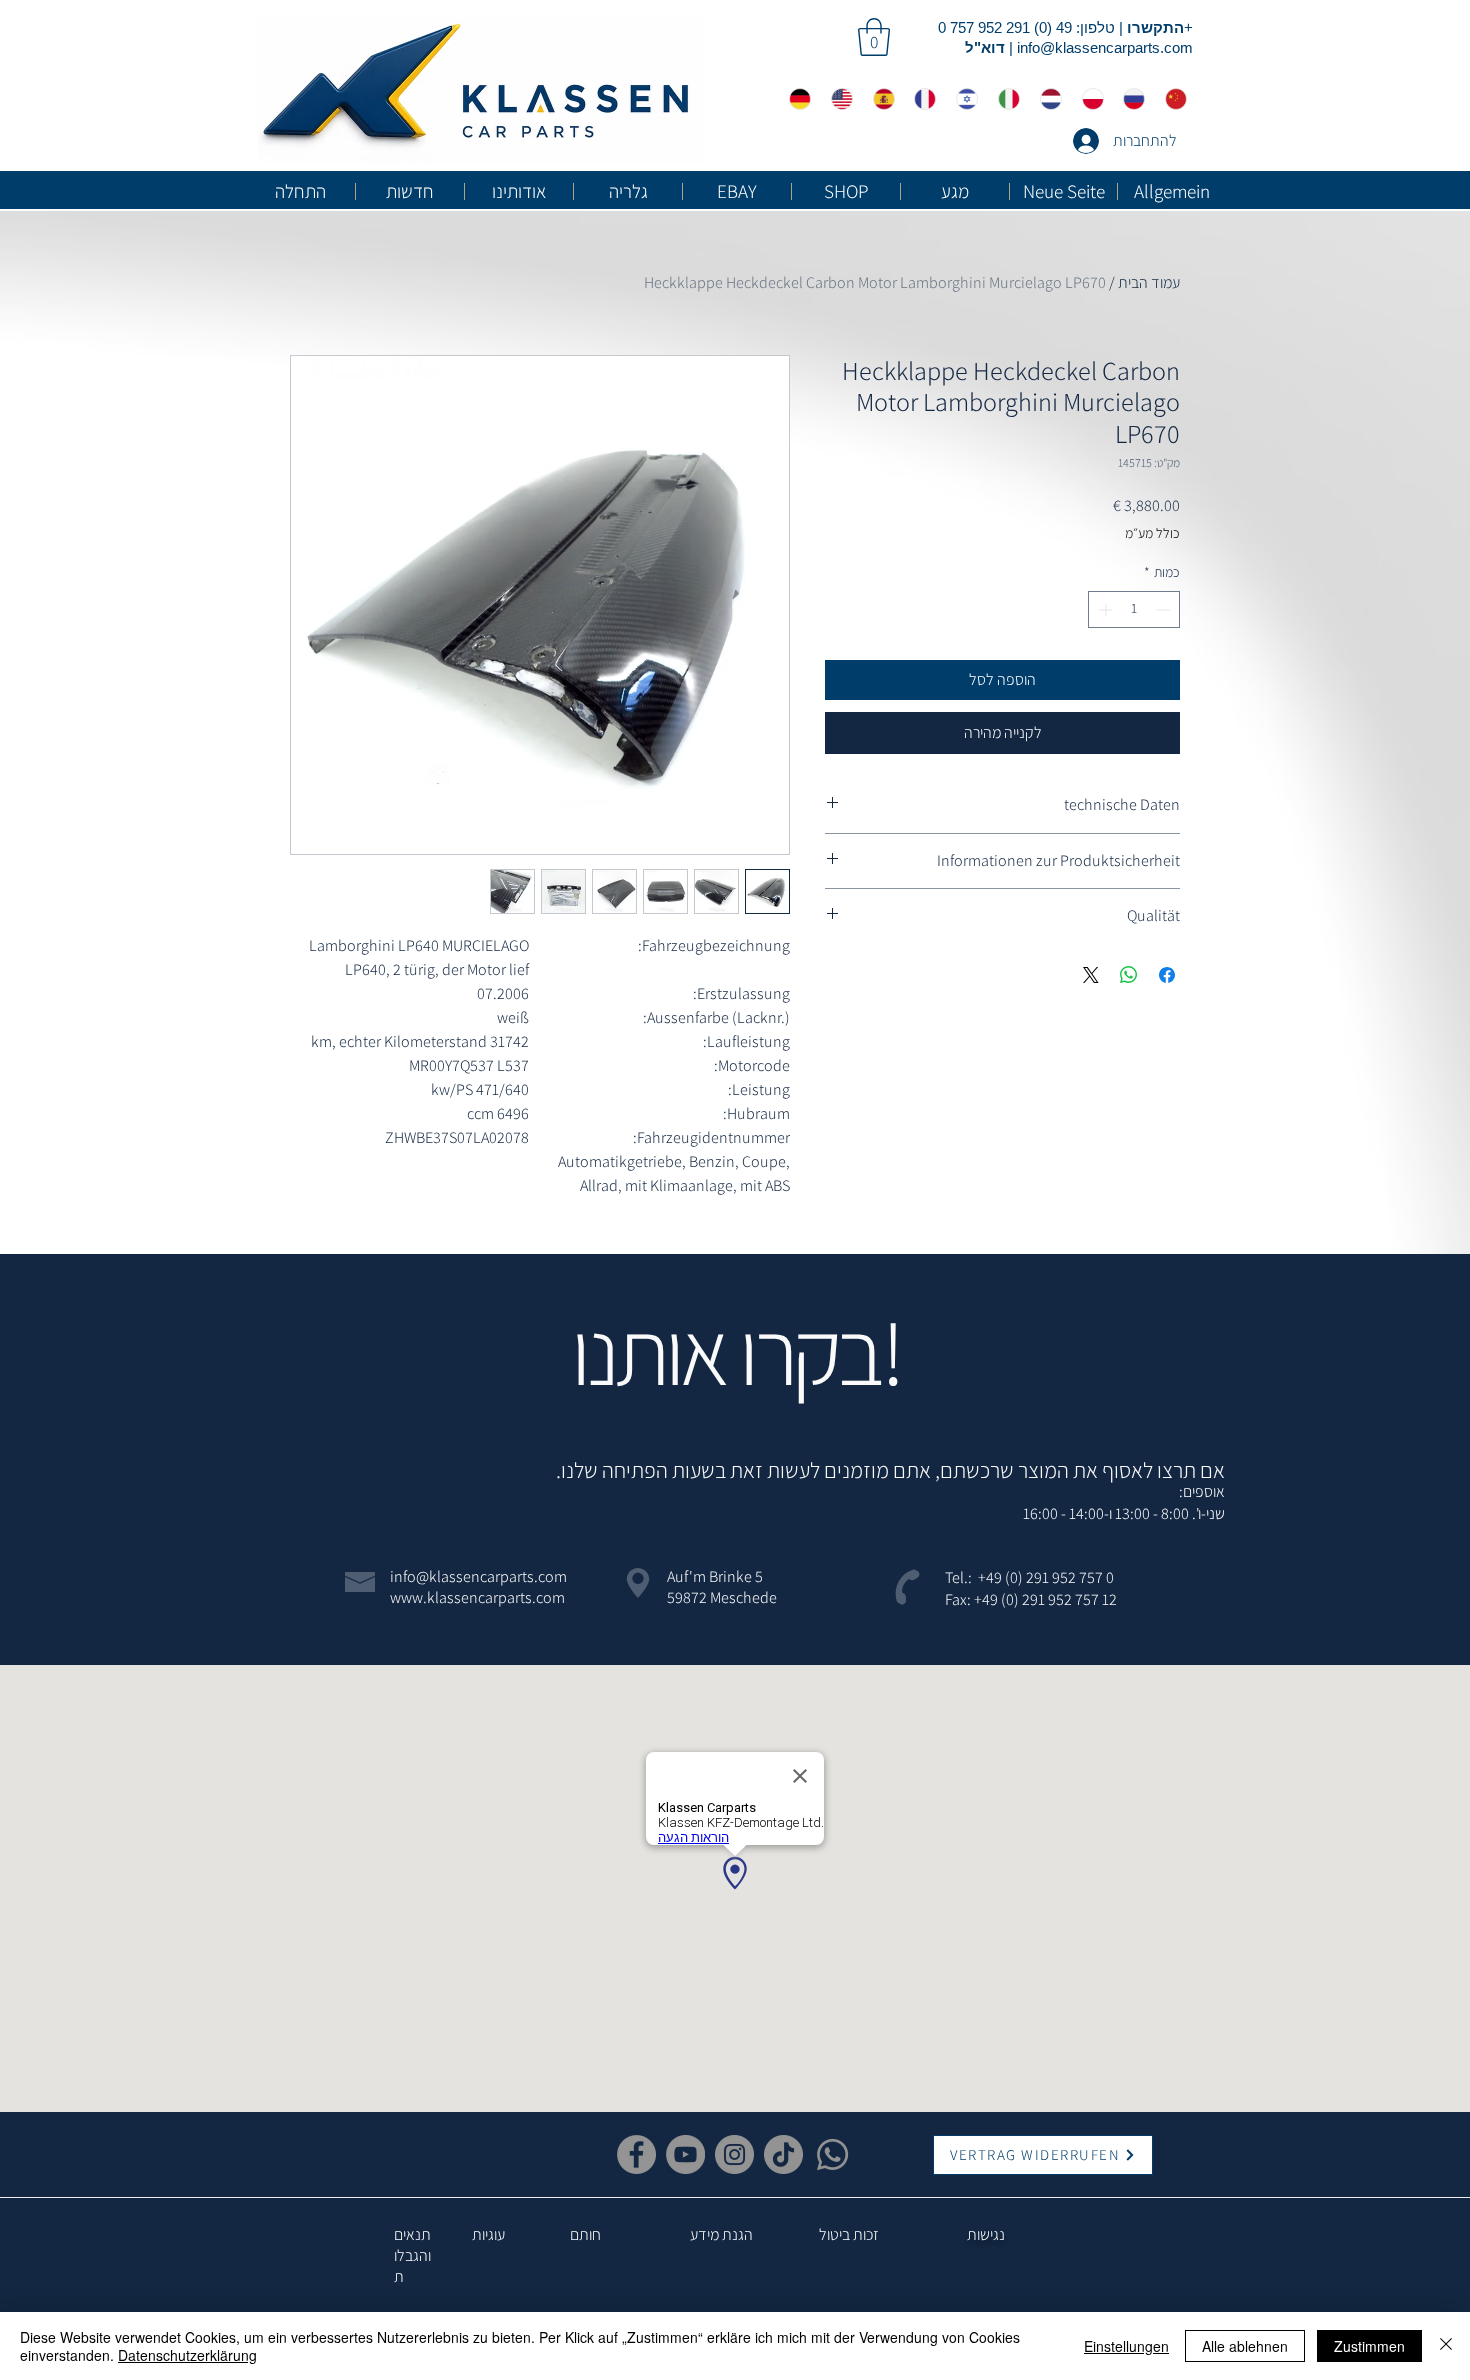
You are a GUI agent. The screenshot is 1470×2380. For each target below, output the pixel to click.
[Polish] (1088, 99)
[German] (795, 99)
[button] (874, 37)
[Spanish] (879, 99)
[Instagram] (734, 2154)
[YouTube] (685, 2154)
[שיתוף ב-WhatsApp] (1129, 975)
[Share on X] (1091, 975)
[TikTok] (783, 2154)
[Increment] (1103, 609)
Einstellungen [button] (1126, 2346)
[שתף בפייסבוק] (1167, 975)
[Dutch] (1046, 99)
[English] (837, 99)
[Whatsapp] (832, 2154)
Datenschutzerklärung (187, 2355)
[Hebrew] (962, 99)
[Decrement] (1164, 609)
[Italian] (1004, 99)
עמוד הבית (1149, 282)
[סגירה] (1446, 2346)
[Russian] (1129, 99)
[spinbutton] (1134, 609)
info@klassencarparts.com (1105, 47)
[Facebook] (636, 2154)
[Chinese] (1171, 99)
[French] (920, 99)
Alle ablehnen (1245, 2346)
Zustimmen (1369, 2346)
